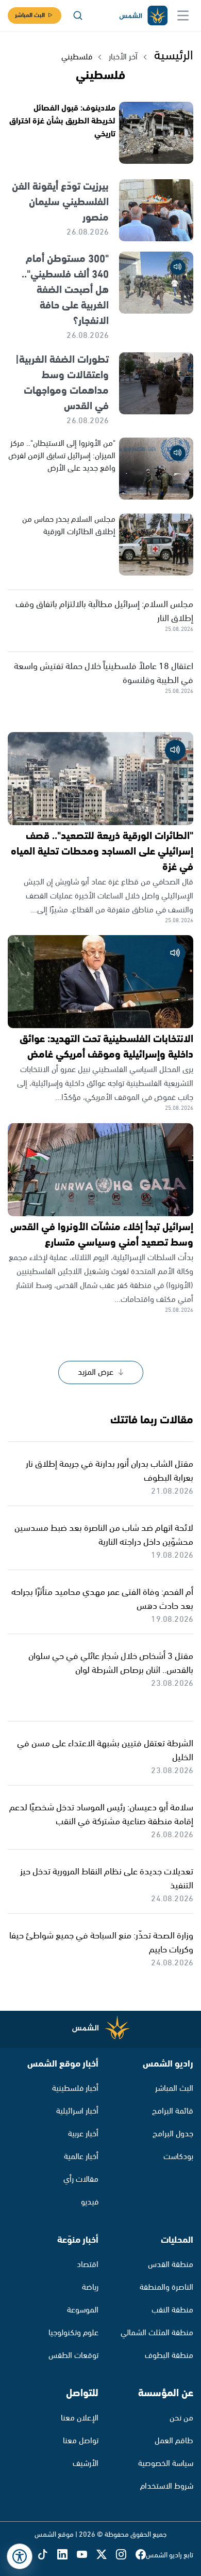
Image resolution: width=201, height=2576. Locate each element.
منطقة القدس (171, 2265)
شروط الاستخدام (167, 2486)
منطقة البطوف (169, 2356)
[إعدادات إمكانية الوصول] (20, 2556)
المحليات (177, 2240)
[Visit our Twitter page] (106, 2555)
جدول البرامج (173, 2134)
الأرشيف (86, 2464)
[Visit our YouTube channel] (87, 2555)
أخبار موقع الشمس (63, 2064)
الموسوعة (83, 2310)
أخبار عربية (83, 2134)
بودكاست (178, 2157)
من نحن (181, 2418)
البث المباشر (30, 15)
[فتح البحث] (78, 15)
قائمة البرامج (173, 2111)
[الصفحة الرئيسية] (143, 16)
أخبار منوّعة (78, 2240)
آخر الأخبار (123, 57)
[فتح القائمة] (183, 15)
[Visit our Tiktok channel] (47, 2555)
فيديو (90, 2202)
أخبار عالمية (81, 2157)
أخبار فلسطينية (75, 2089)
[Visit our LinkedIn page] (67, 2555)
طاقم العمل (174, 2441)
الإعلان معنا (80, 2418)
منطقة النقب (172, 2310)
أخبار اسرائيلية (77, 2111)
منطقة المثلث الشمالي (157, 2333)
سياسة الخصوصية (166, 2464)
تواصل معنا (81, 2441)
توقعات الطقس (73, 2356)
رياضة (90, 2287)
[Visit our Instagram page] (126, 2555)
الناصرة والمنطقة (166, 2287)
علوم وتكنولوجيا (73, 2333)
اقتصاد (88, 2265)
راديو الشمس (168, 2064)
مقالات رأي (81, 2179)
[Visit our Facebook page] (141, 2555)
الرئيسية (174, 56)
